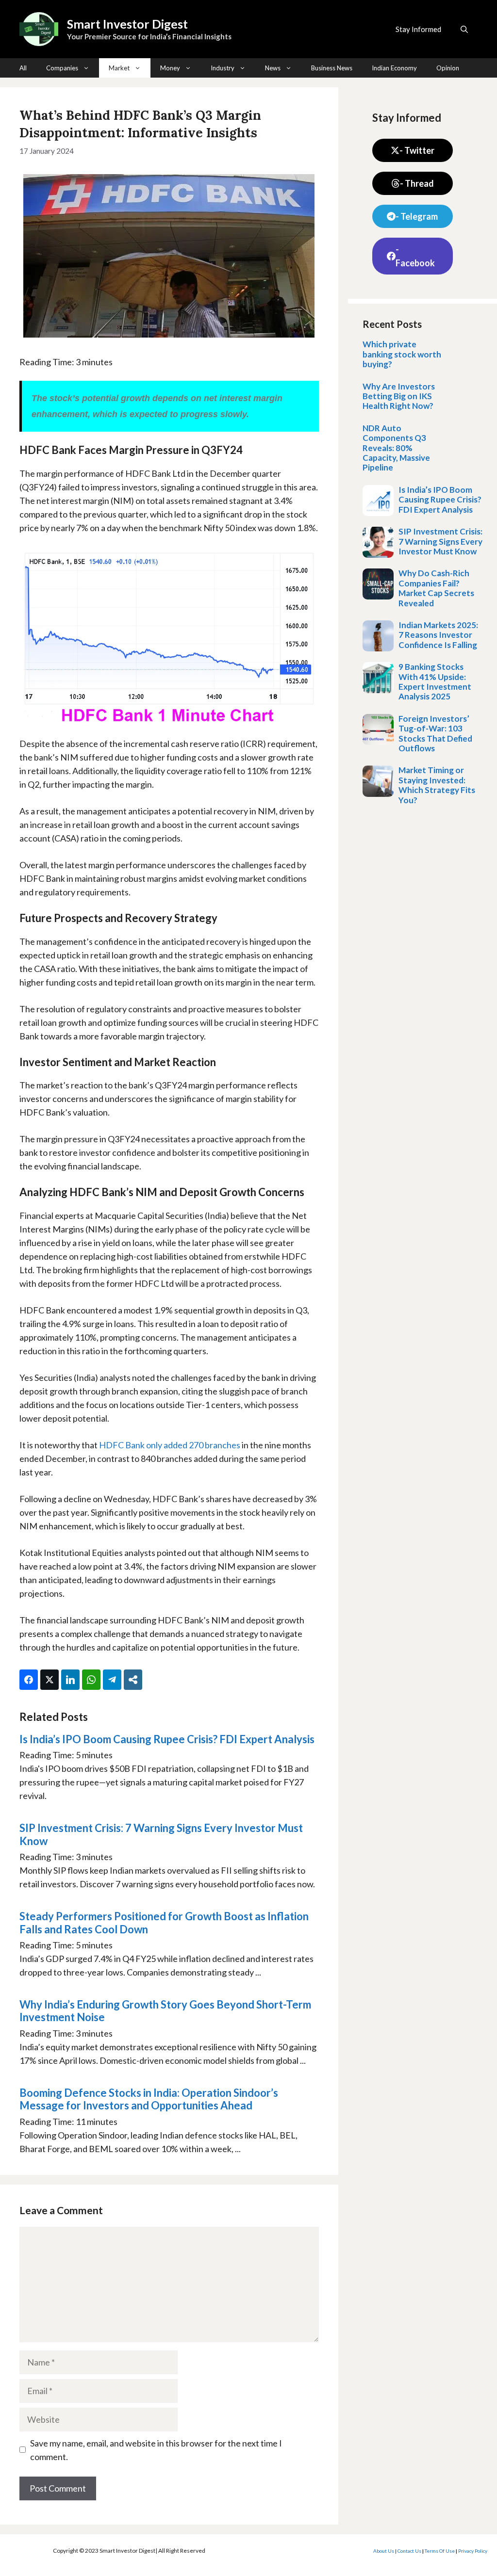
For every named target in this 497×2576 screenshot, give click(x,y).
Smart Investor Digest (127, 24)
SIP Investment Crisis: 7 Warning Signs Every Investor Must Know (161, 1834)
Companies (62, 68)
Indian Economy (394, 68)
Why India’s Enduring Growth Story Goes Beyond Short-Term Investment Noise (165, 2011)
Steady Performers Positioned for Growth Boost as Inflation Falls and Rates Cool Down (164, 1922)
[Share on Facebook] (29, 1680)
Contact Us (409, 2551)
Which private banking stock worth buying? (402, 354)
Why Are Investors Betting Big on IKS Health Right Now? (399, 396)
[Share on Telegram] (112, 1680)
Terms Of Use (440, 2551)
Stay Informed (418, 29)
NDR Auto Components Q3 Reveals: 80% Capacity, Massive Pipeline (396, 448)
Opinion (448, 68)
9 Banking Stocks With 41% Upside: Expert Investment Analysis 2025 (435, 681)
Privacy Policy (473, 2551)
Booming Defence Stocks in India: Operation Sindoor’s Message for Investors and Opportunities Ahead (149, 2099)
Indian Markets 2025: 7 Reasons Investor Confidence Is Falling (438, 635)
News (273, 68)
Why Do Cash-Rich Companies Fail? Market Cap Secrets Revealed (436, 588)
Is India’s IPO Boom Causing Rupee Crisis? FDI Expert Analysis (167, 1739)
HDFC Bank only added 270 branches (170, 1445)
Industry (223, 68)
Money (170, 68)
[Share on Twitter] (50, 1680)
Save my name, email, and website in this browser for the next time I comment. (156, 2450)
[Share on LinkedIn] (70, 1680)
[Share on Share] (133, 1680)
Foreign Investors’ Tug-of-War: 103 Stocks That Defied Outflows (435, 733)
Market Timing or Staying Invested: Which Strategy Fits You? (437, 785)
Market (119, 68)
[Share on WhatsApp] (91, 1680)
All (23, 68)
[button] (464, 29)
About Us (384, 2551)
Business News (332, 68)
